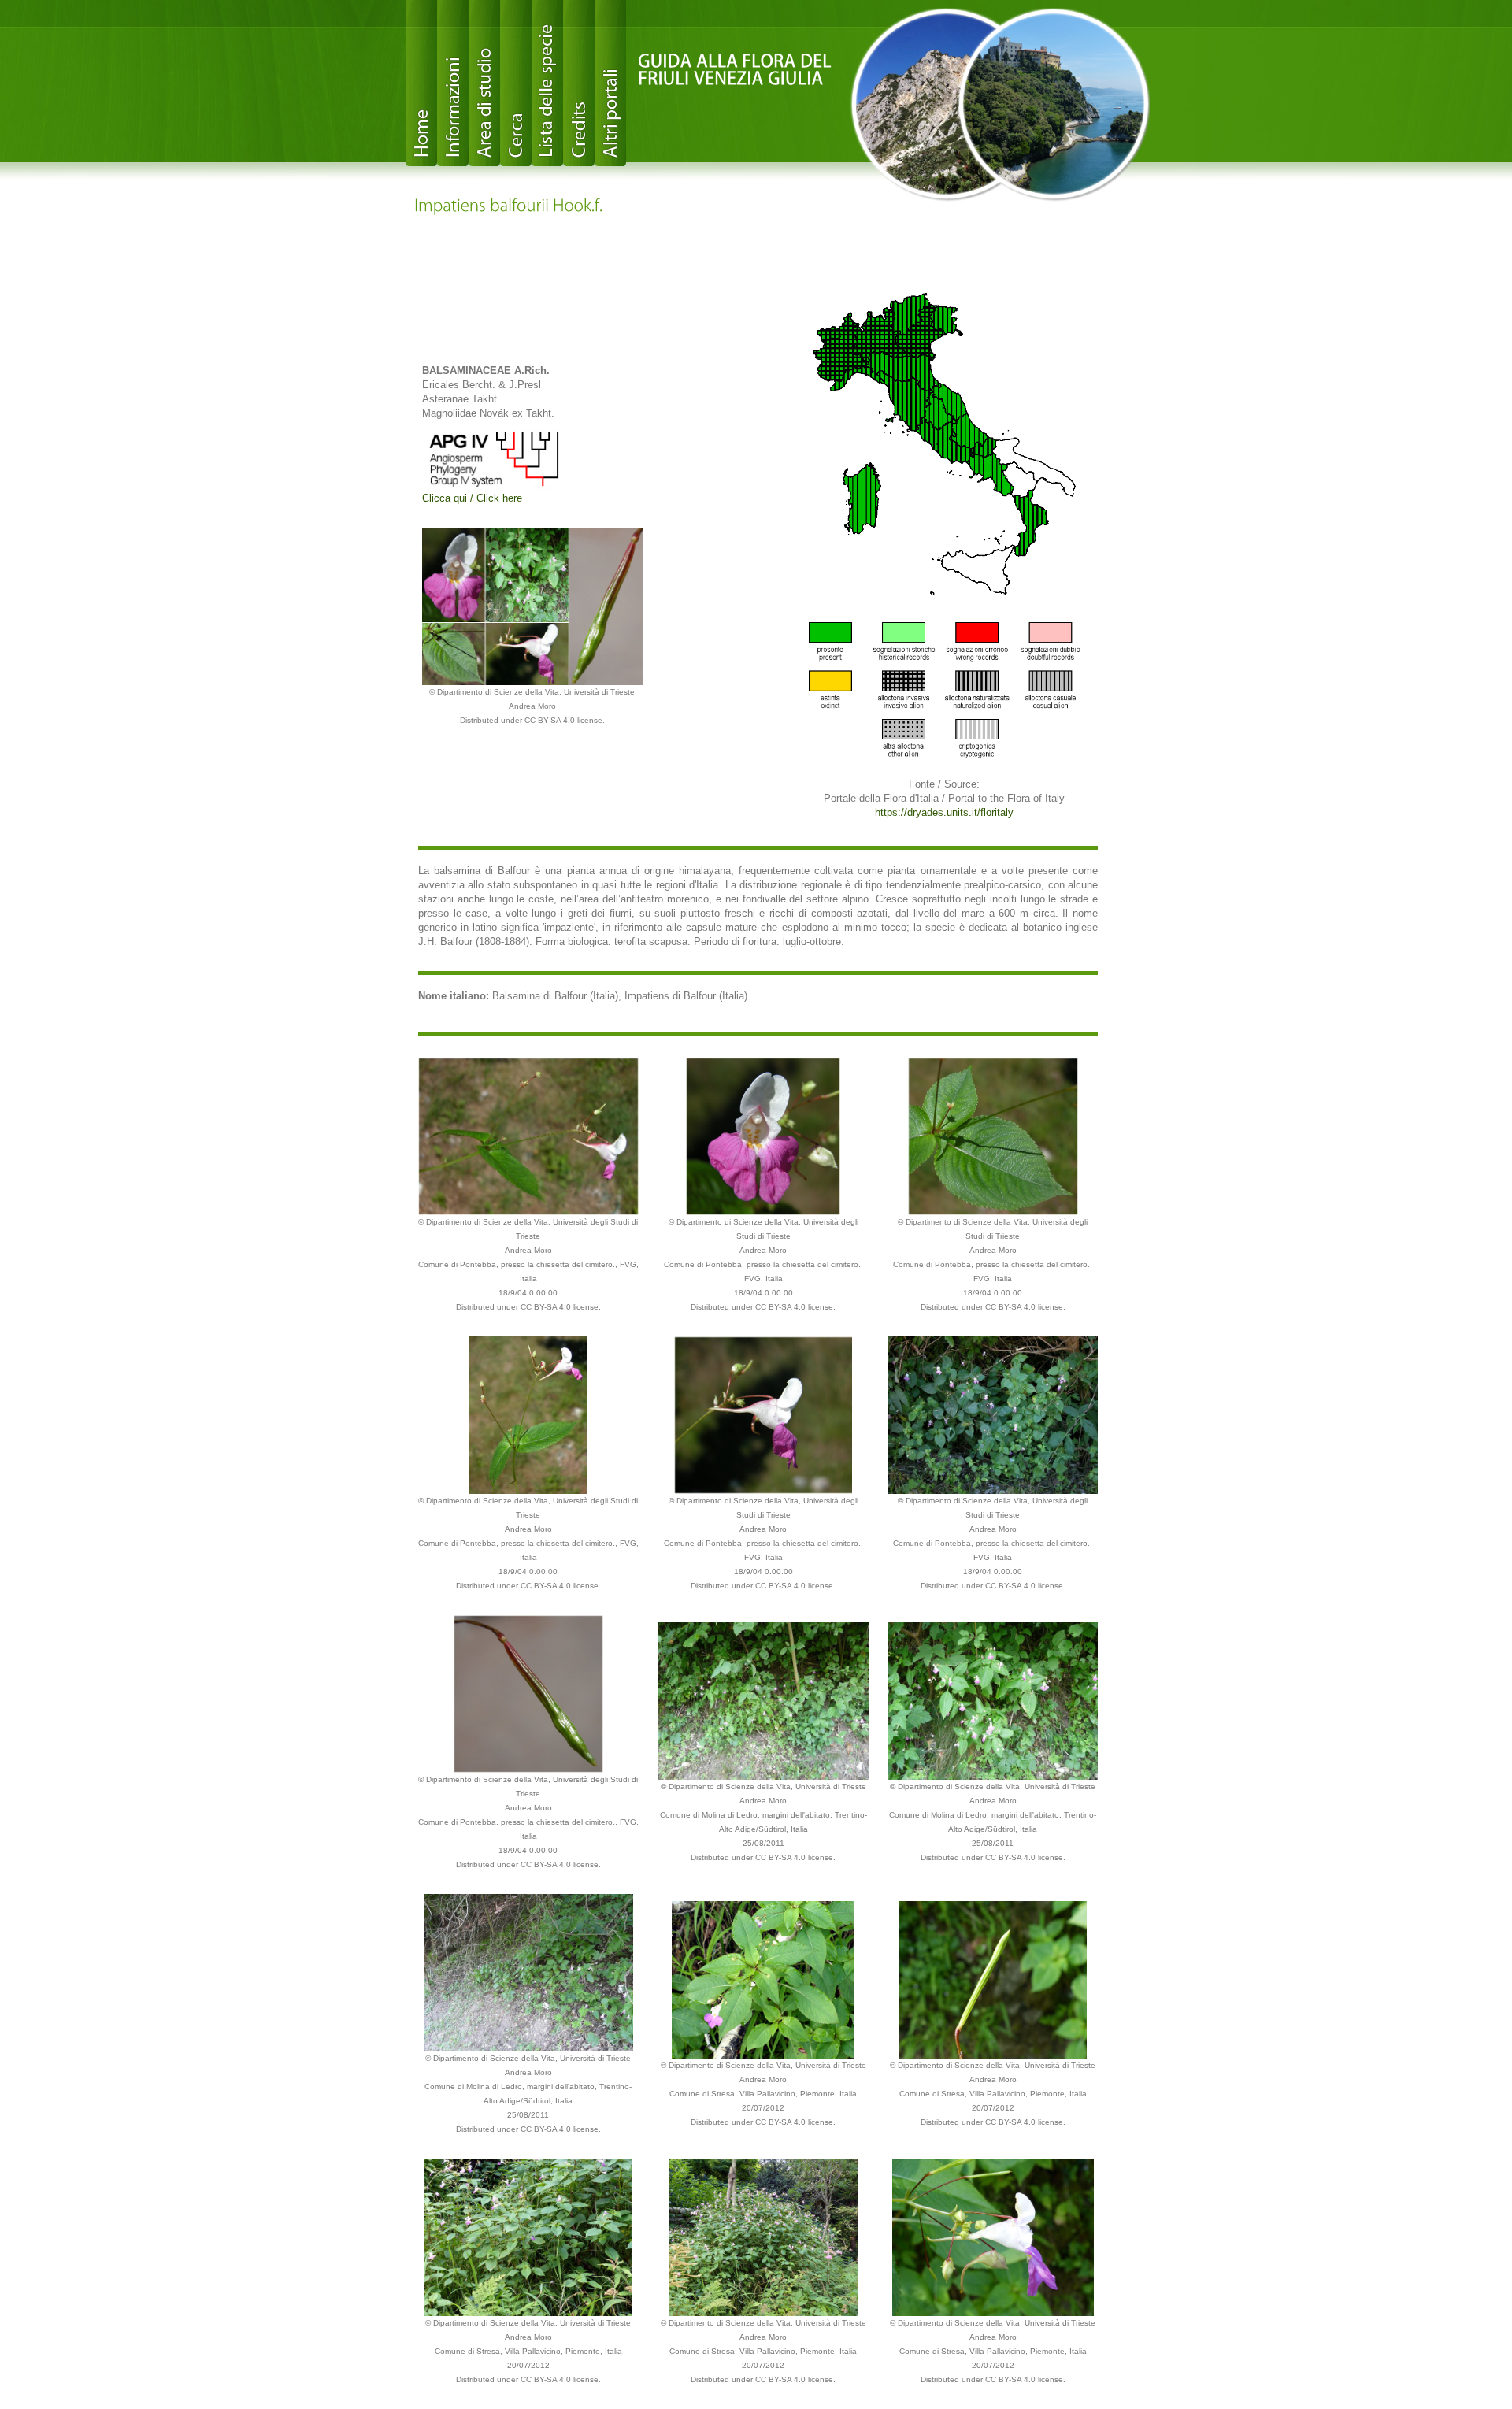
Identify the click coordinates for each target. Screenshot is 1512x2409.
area (484, 83)
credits (579, 83)
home (421, 83)
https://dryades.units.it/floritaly (944, 812)
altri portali (610, 83)
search (516, 83)
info (453, 83)
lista (547, 83)
